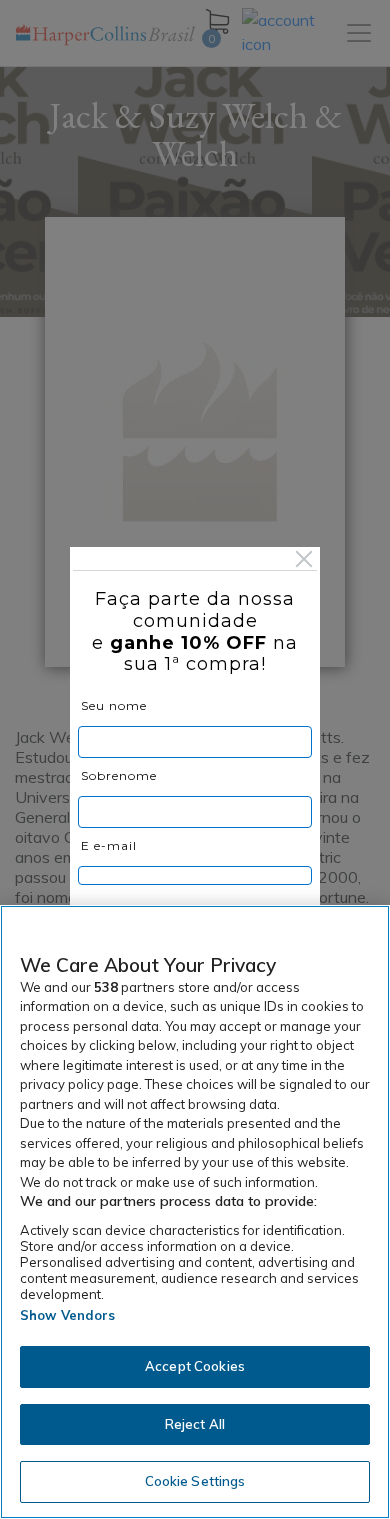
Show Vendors (68, 1315)
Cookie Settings (195, 1481)
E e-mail (109, 845)
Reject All (195, 1424)
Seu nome (114, 705)
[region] (195, 1212)
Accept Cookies (195, 1366)
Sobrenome (119, 775)
